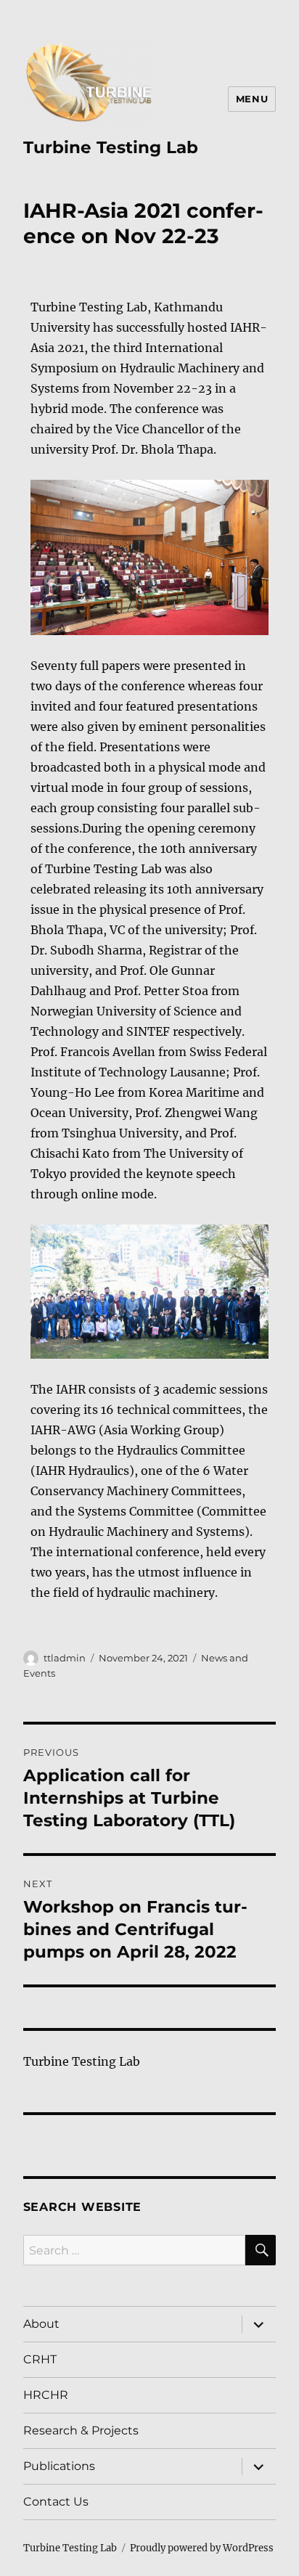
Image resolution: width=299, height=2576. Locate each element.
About (41, 2324)
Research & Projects (81, 2430)
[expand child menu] (258, 2324)
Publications (59, 2466)
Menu (252, 99)
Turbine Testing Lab (111, 147)
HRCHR (46, 2395)
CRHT (40, 2359)
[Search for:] (135, 2250)
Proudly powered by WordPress (202, 2548)
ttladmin (65, 1658)
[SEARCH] (261, 2250)
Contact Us (56, 2502)
